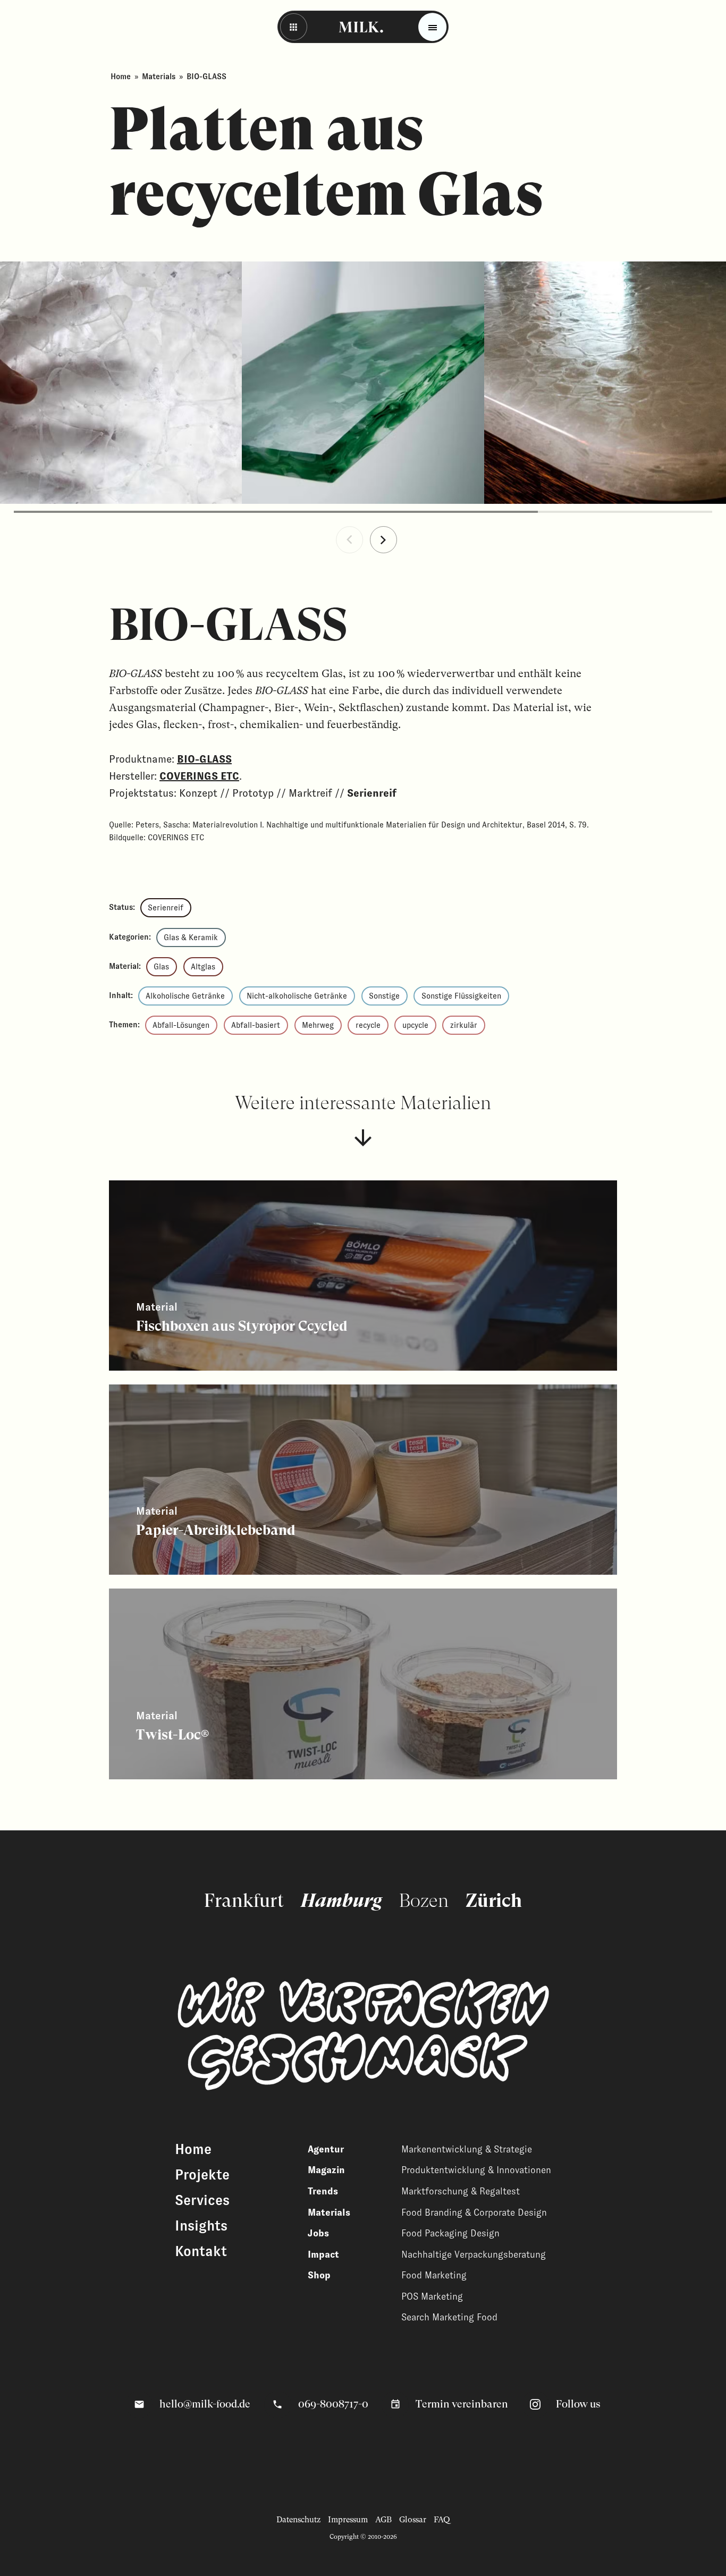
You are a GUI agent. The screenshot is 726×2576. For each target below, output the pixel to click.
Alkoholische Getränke (185, 996)
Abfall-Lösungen (181, 1025)
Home (121, 77)
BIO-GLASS (204, 759)
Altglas (203, 967)
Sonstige (384, 996)
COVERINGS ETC (199, 776)
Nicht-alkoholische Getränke (297, 996)
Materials (159, 77)
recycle (368, 1025)
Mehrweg (318, 1025)
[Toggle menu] (432, 27)
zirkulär (464, 1025)
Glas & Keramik (191, 938)
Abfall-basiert (256, 1025)
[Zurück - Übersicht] (294, 27)
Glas (161, 967)
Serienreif (166, 908)
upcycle (415, 1025)
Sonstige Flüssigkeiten (461, 996)
